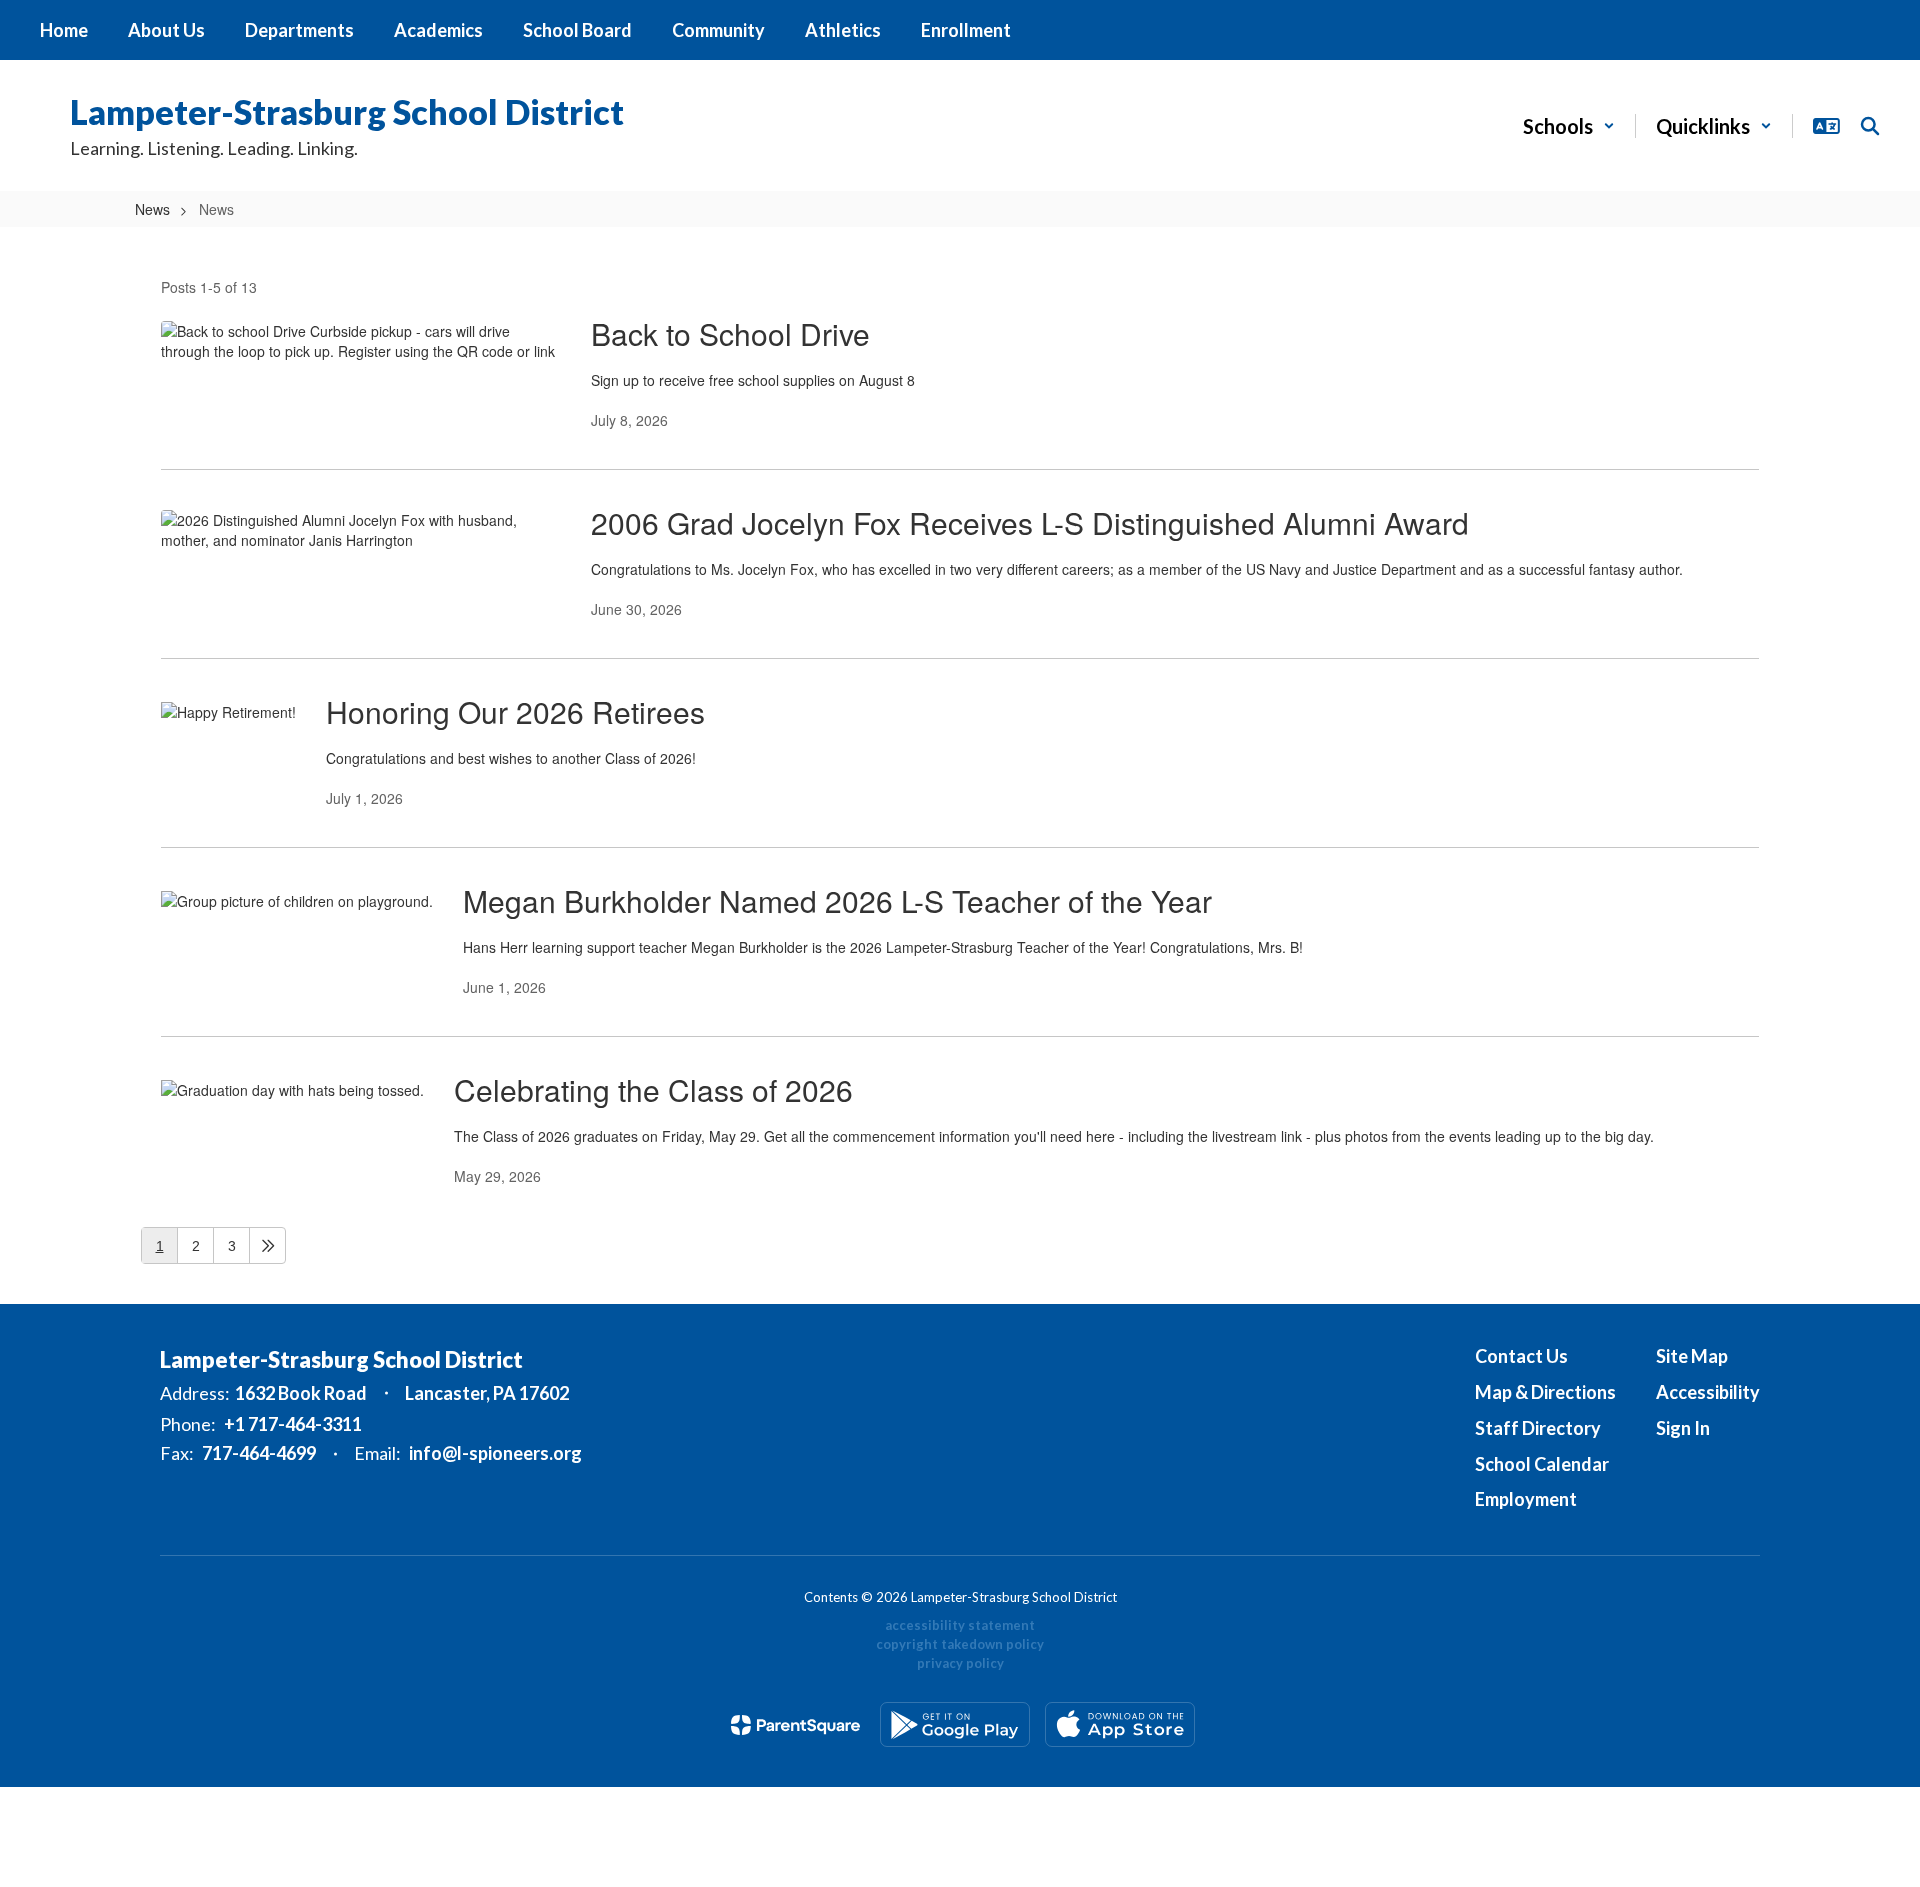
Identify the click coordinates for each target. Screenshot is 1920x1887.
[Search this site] (1870, 126)
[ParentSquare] (795, 1725)
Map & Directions (1545, 1392)
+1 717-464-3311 (293, 1424)
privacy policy (960, 1663)
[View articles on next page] (267, 1245)
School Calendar (1542, 1464)
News (152, 209)
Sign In (1683, 1428)
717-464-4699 (259, 1453)
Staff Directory (1538, 1428)
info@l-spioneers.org (495, 1453)
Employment (1526, 1499)
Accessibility (1708, 1392)
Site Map (1692, 1356)
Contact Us (1521, 1356)
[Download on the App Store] (1120, 1724)
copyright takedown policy (960, 1644)
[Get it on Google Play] (955, 1724)
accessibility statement (960, 1625)
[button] (1569, 126)
